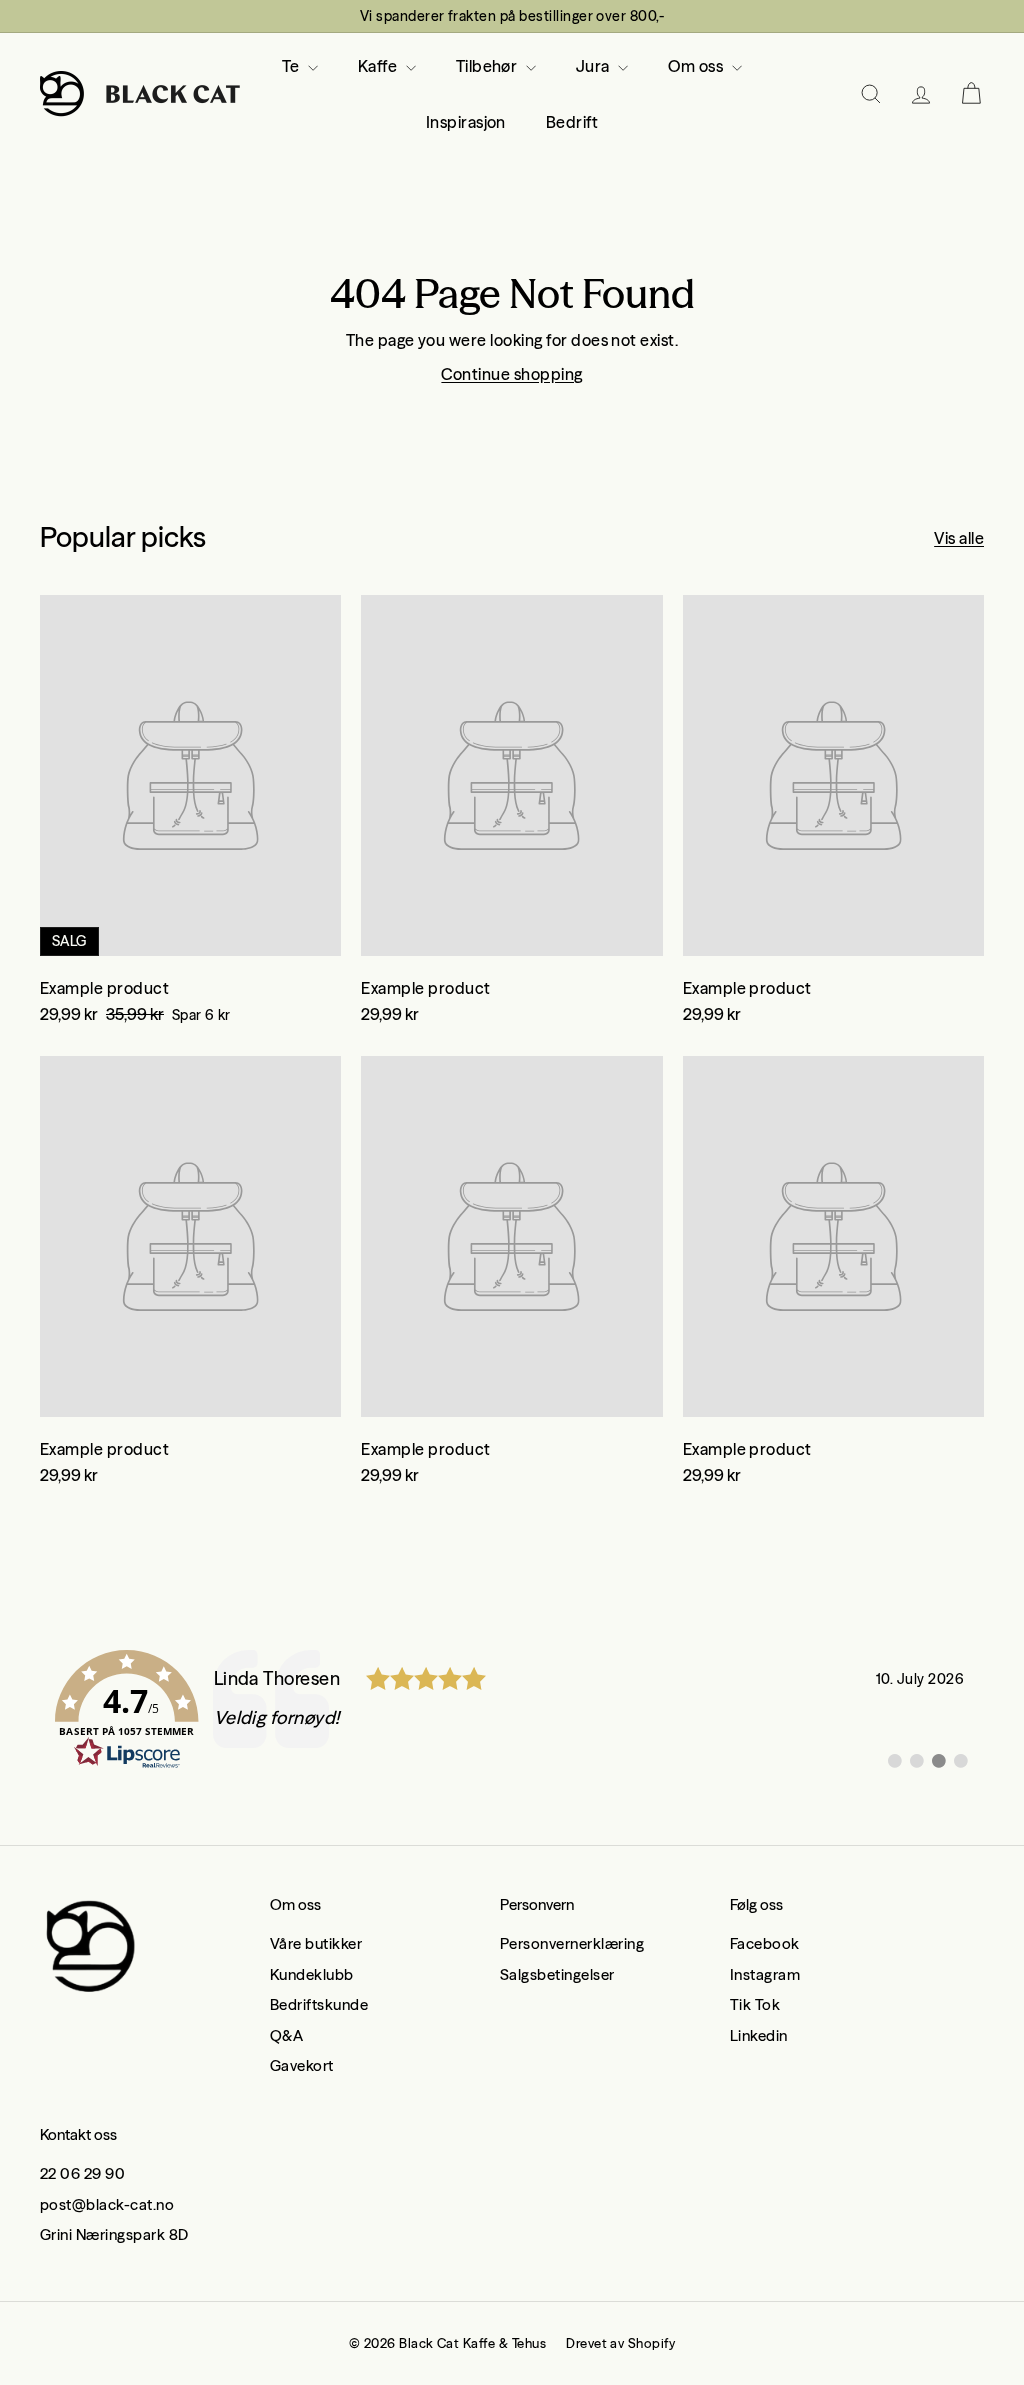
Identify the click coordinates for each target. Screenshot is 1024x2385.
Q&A (286, 2035)
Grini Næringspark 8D (114, 2234)
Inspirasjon (466, 122)
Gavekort (302, 2065)
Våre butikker (316, 1943)
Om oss (697, 66)
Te (292, 66)
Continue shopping (511, 374)
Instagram (765, 1974)
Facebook (765, 1943)
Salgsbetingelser (557, 1974)
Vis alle (959, 538)
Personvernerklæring (572, 1943)
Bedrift (572, 122)
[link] (512, 1710)
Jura (594, 66)
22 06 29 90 (82, 2173)
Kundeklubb (312, 1974)
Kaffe (379, 66)
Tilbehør (488, 66)
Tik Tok (755, 2004)
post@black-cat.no (107, 2204)
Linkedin (759, 2035)
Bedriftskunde (319, 2004)
